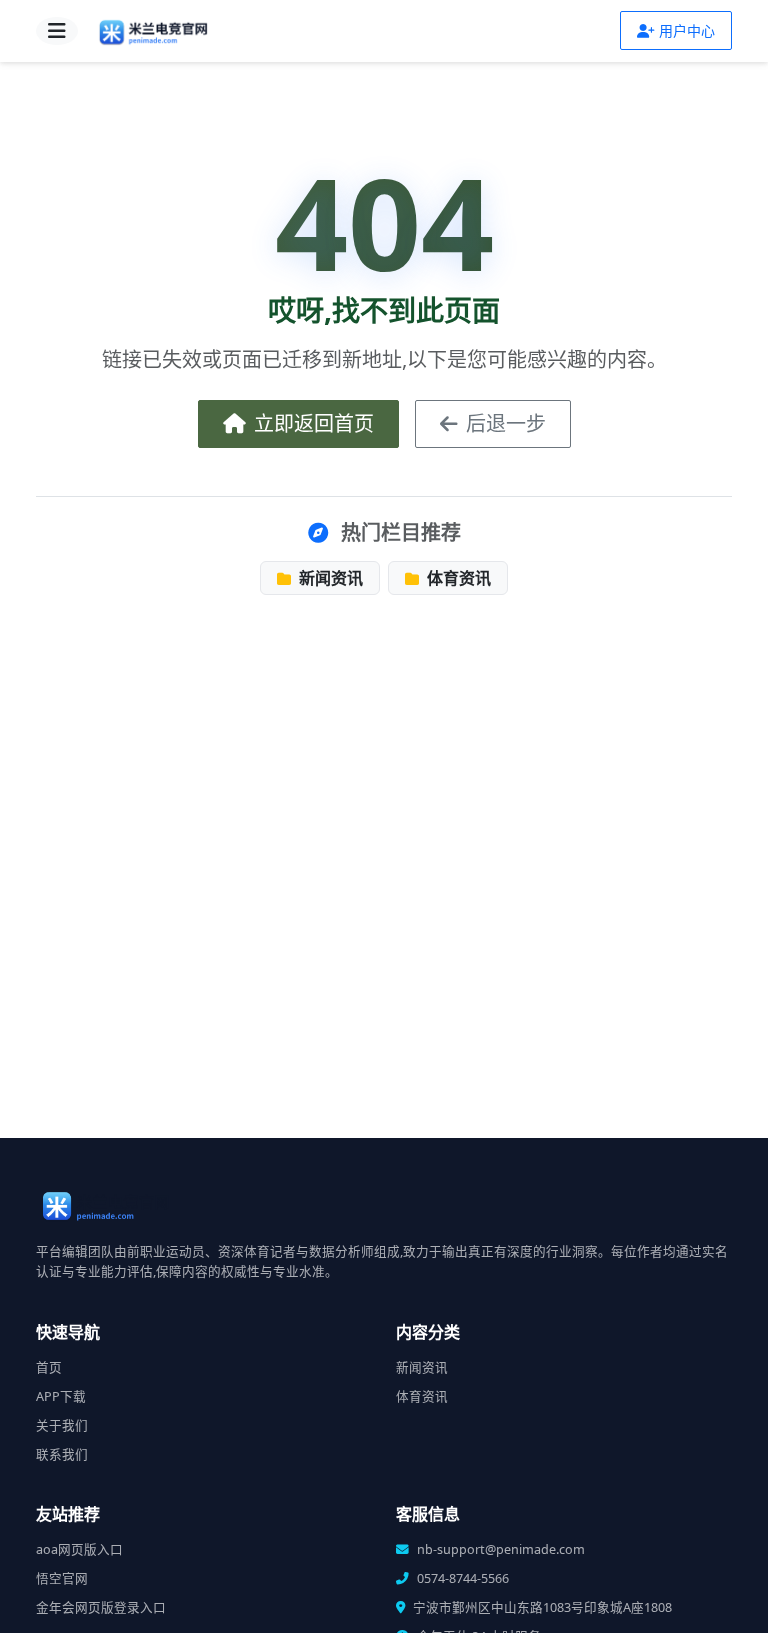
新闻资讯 (329, 578)
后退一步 (506, 423)
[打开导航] (57, 31)
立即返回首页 (314, 423)
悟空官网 (62, 1578)
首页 (49, 1367)
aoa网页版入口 (79, 1549)
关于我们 (62, 1425)
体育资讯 (457, 578)
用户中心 (687, 30)
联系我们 (62, 1454)
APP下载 (61, 1396)
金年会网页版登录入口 (101, 1607)
